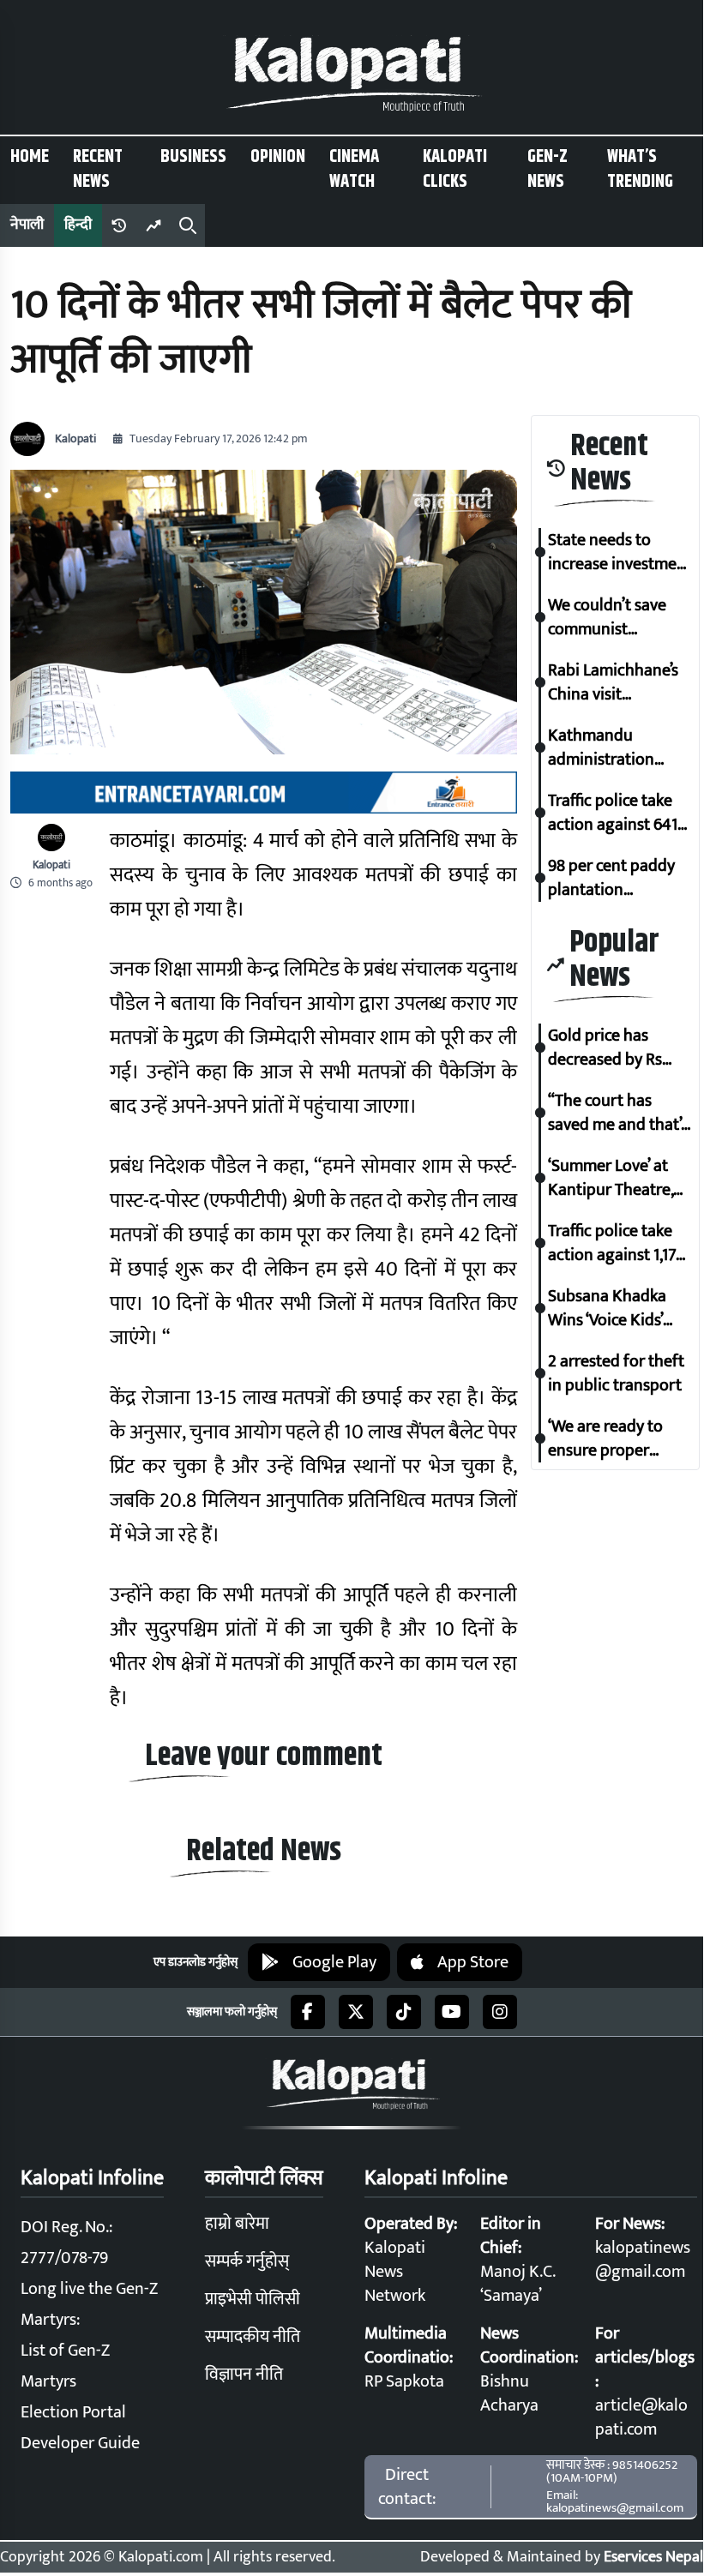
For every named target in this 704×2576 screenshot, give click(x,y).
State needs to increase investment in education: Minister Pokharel (620, 552)
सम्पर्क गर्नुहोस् (247, 2261)
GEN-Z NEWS (548, 169)
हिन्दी (78, 225)
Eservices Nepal (653, 2557)
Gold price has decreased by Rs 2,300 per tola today (605, 1048)
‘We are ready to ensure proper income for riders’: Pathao (612, 1438)
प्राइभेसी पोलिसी (253, 2299)
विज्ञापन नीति (244, 2375)
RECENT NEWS (98, 169)
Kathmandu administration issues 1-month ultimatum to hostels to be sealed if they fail (619, 748)
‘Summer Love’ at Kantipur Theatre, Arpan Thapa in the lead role (616, 1178)
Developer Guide (80, 2443)
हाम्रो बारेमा (237, 2224)
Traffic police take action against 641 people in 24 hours (614, 813)
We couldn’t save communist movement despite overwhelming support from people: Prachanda (615, 617)
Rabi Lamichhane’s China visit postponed (613, 682)
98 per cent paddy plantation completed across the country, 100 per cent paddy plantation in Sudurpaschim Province (619, 878)
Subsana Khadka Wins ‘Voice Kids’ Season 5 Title (607, 1308)
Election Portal (73, 2412)
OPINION (278, 157)
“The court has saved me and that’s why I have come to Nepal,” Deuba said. (618, 1113)
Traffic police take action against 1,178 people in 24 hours (616, 1243)
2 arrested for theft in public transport (616, 1373)
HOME (30, 157)
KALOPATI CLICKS (455, 169)
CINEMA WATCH (354, 169)
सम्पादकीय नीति (253, 2337)
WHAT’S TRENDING (640, 169)
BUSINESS (193, 157)
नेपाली (27, 225)
